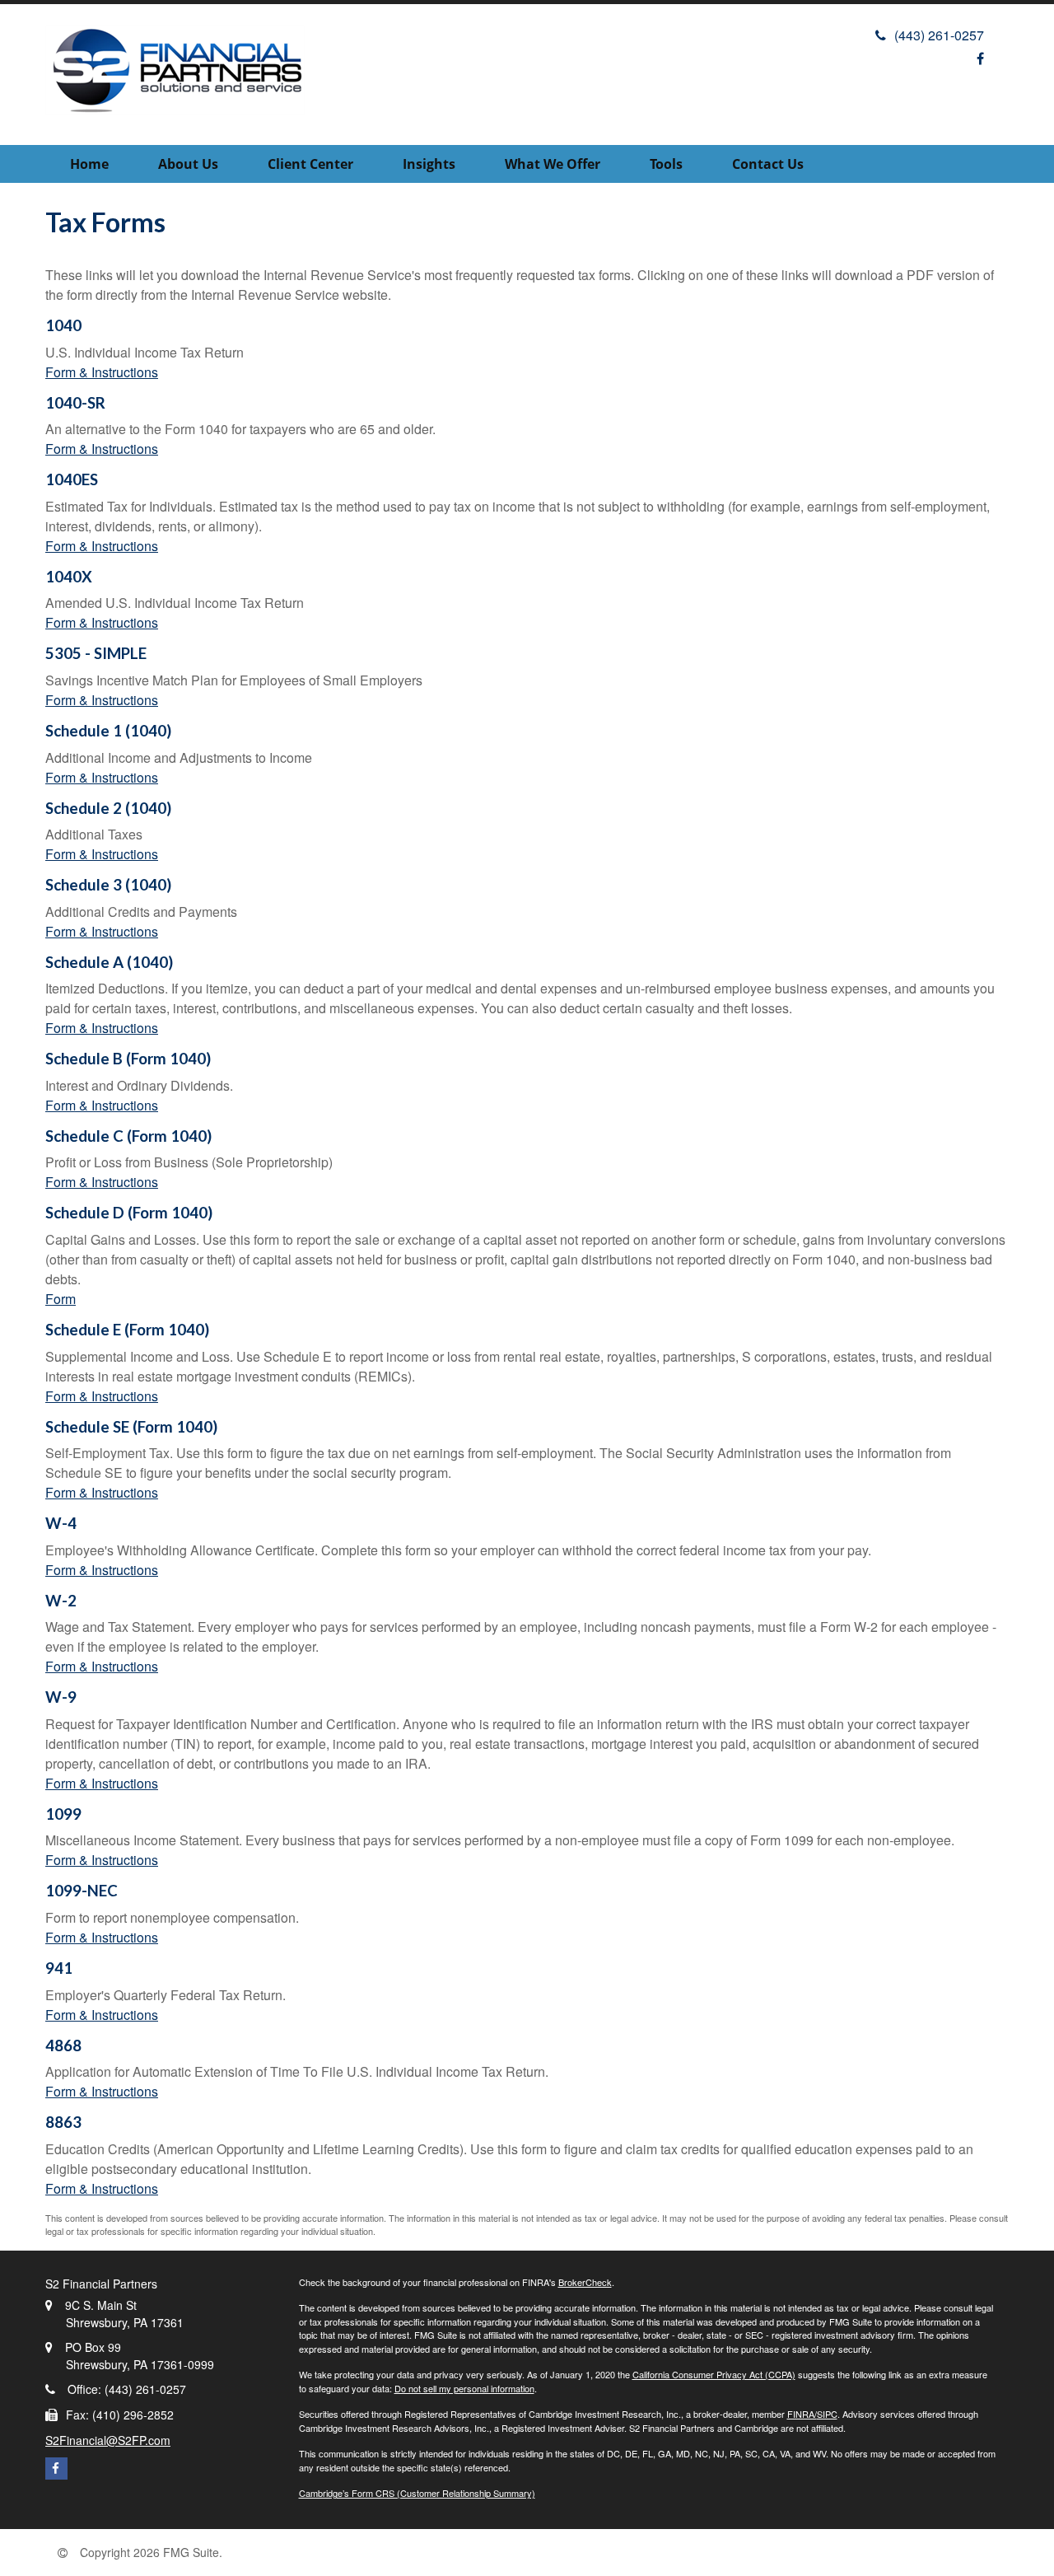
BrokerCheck (585, 2282)
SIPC (827, 2414)
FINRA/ (802, 2414)
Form (61, 1299)
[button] (188, 164)
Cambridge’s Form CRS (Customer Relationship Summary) (417, 2493)
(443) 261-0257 (939, 35)
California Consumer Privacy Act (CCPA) (714, 2374)
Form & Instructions (102, 372)
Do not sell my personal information (464, 2388)
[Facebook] (980, 58)
